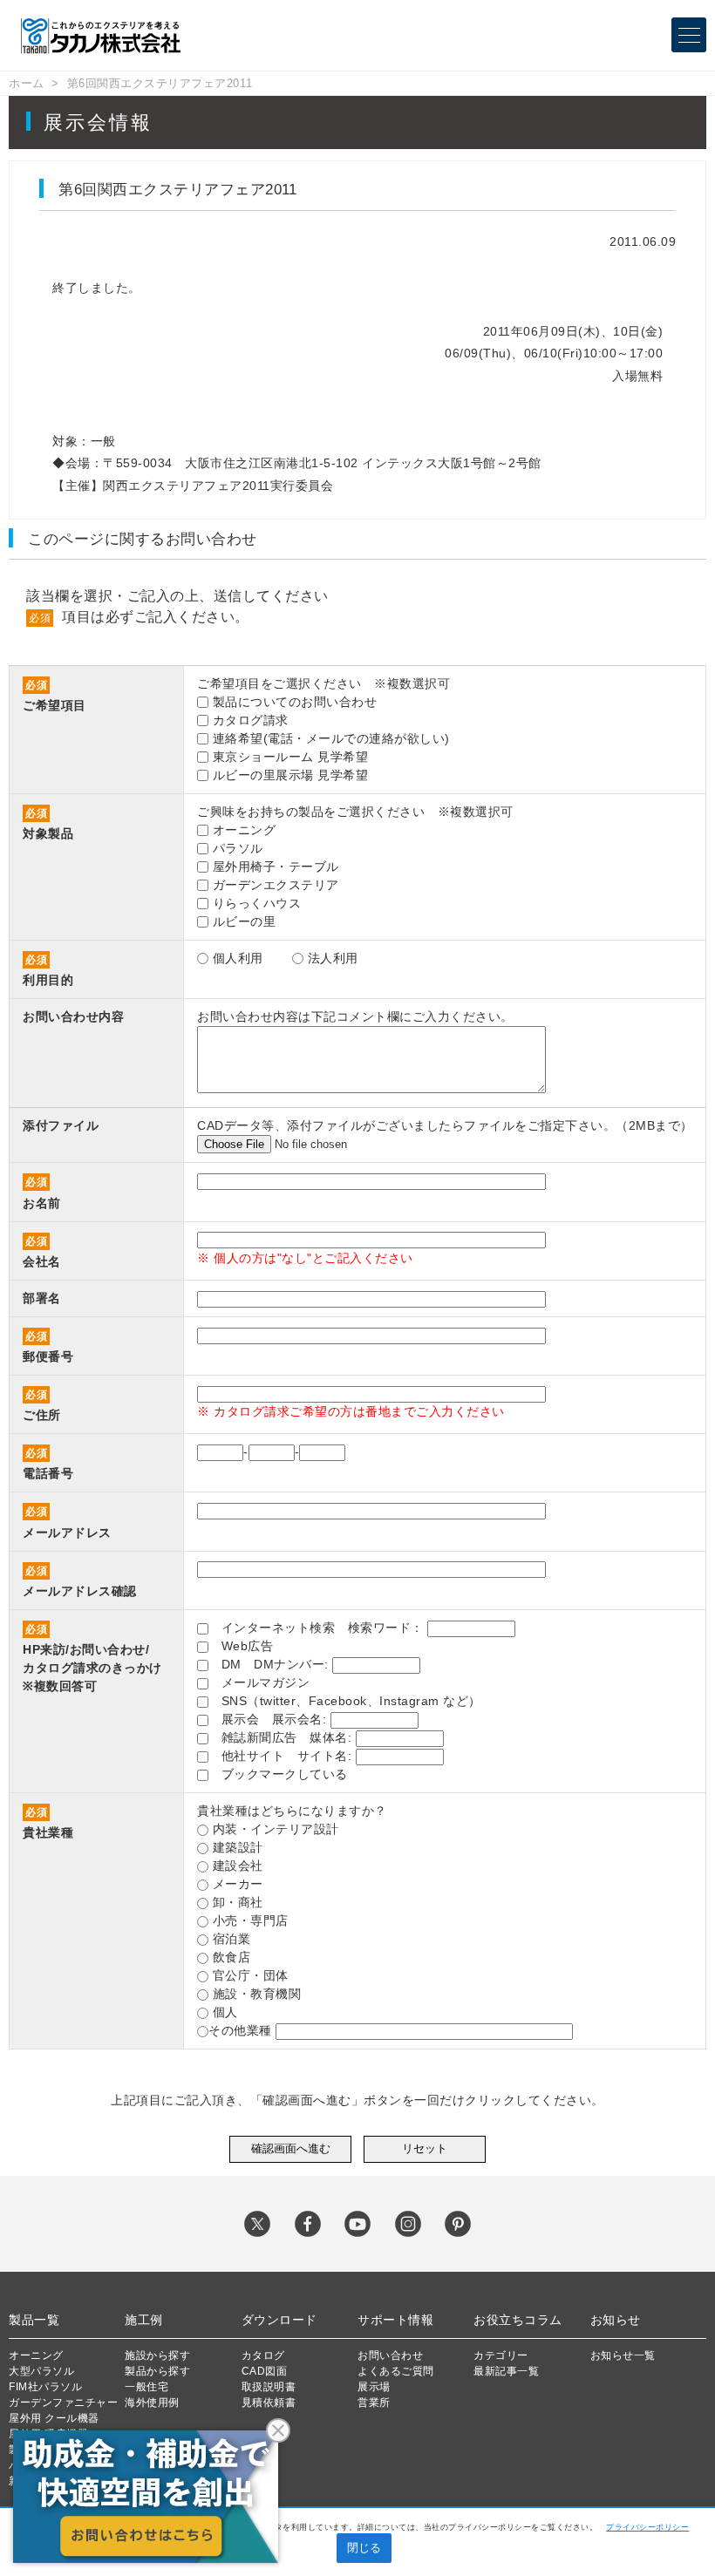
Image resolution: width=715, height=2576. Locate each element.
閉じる (364, 2548)
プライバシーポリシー (647, 2527)
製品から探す (157, 2371)
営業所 (374, 2403)
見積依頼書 (269, 2403)
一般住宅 (146, 2387)
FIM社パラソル (45, 2387)
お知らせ (616, 2320)
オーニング (36, 2355)
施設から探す (157, 2355)
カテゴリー (501, 2355)
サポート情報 (395, 2320)
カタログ (263, 2355)
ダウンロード (279, 2320)
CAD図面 (265, 2371)
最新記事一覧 (506, 2371)
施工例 (144, 2320)
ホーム (27, 83)
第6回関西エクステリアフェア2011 (160, 83)
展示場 (374, 2387)
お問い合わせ (390, 2355)
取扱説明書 (269, 2387)
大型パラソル (41, 2371)
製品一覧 (34, 2320)
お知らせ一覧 (623, 2355)
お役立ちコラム (518, 2320)
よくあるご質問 (396, 2371)
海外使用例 (152, 2403)
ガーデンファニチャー (63, 2403)
